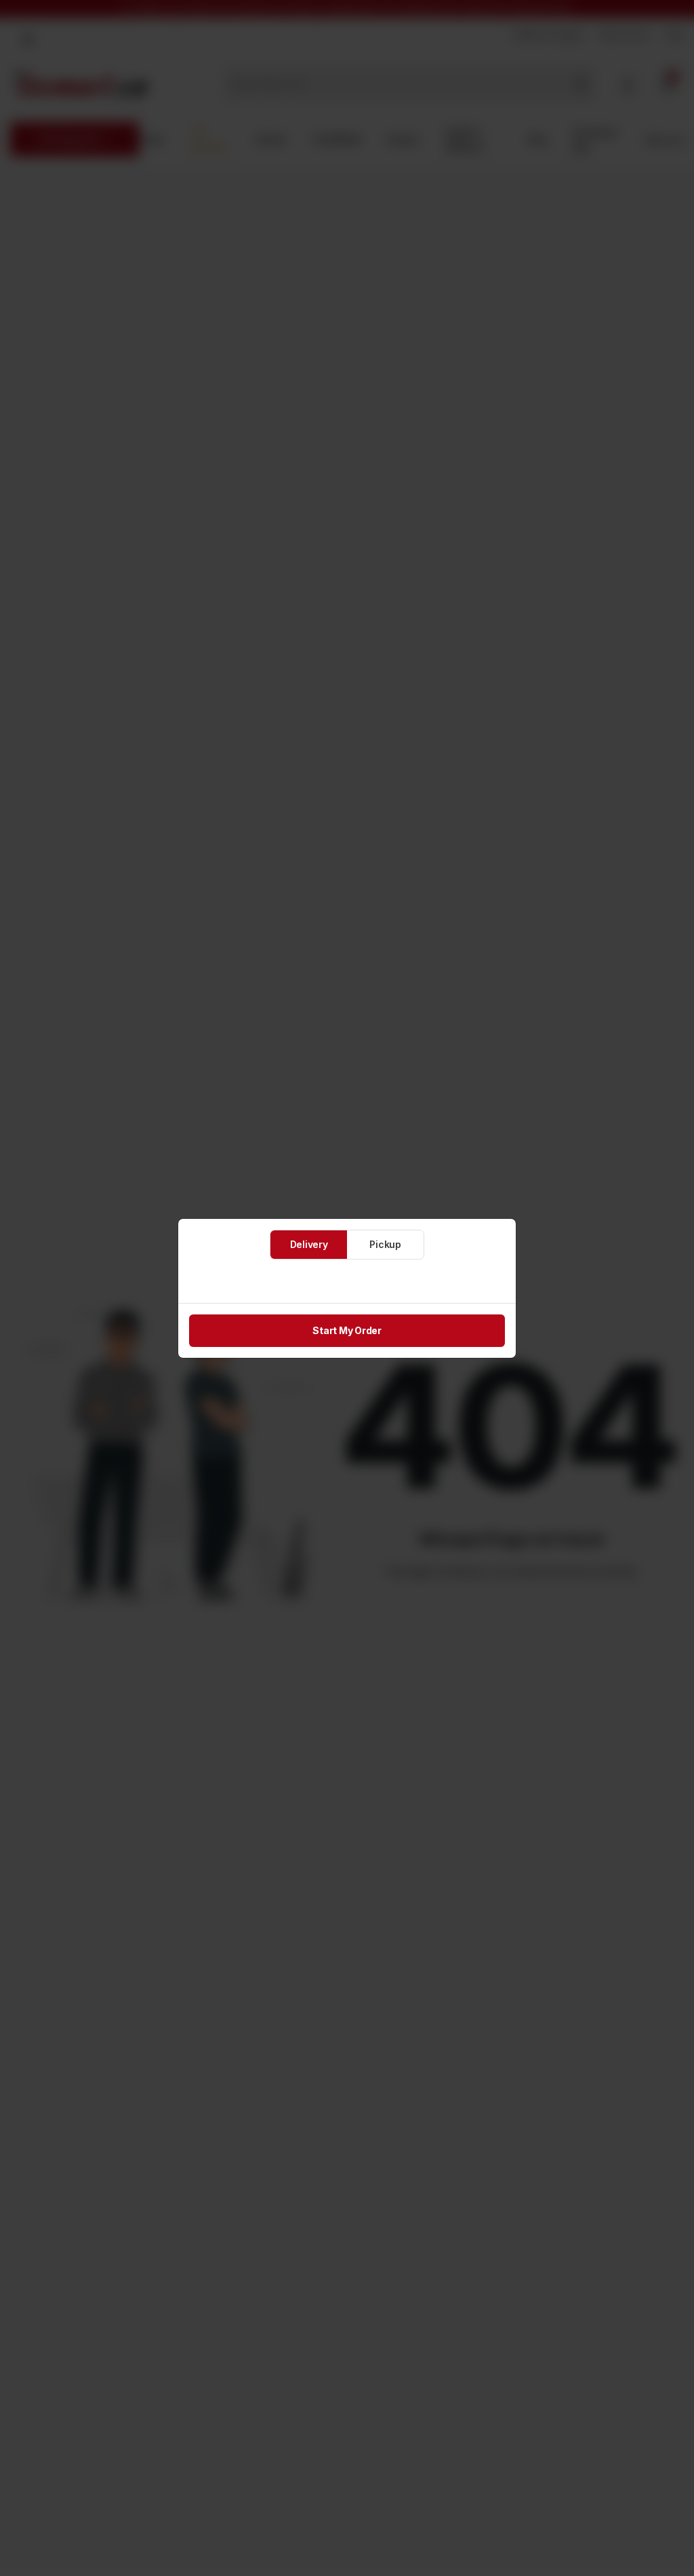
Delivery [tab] (309, 1244)
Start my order (347, 1330)
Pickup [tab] (385, 1244)
